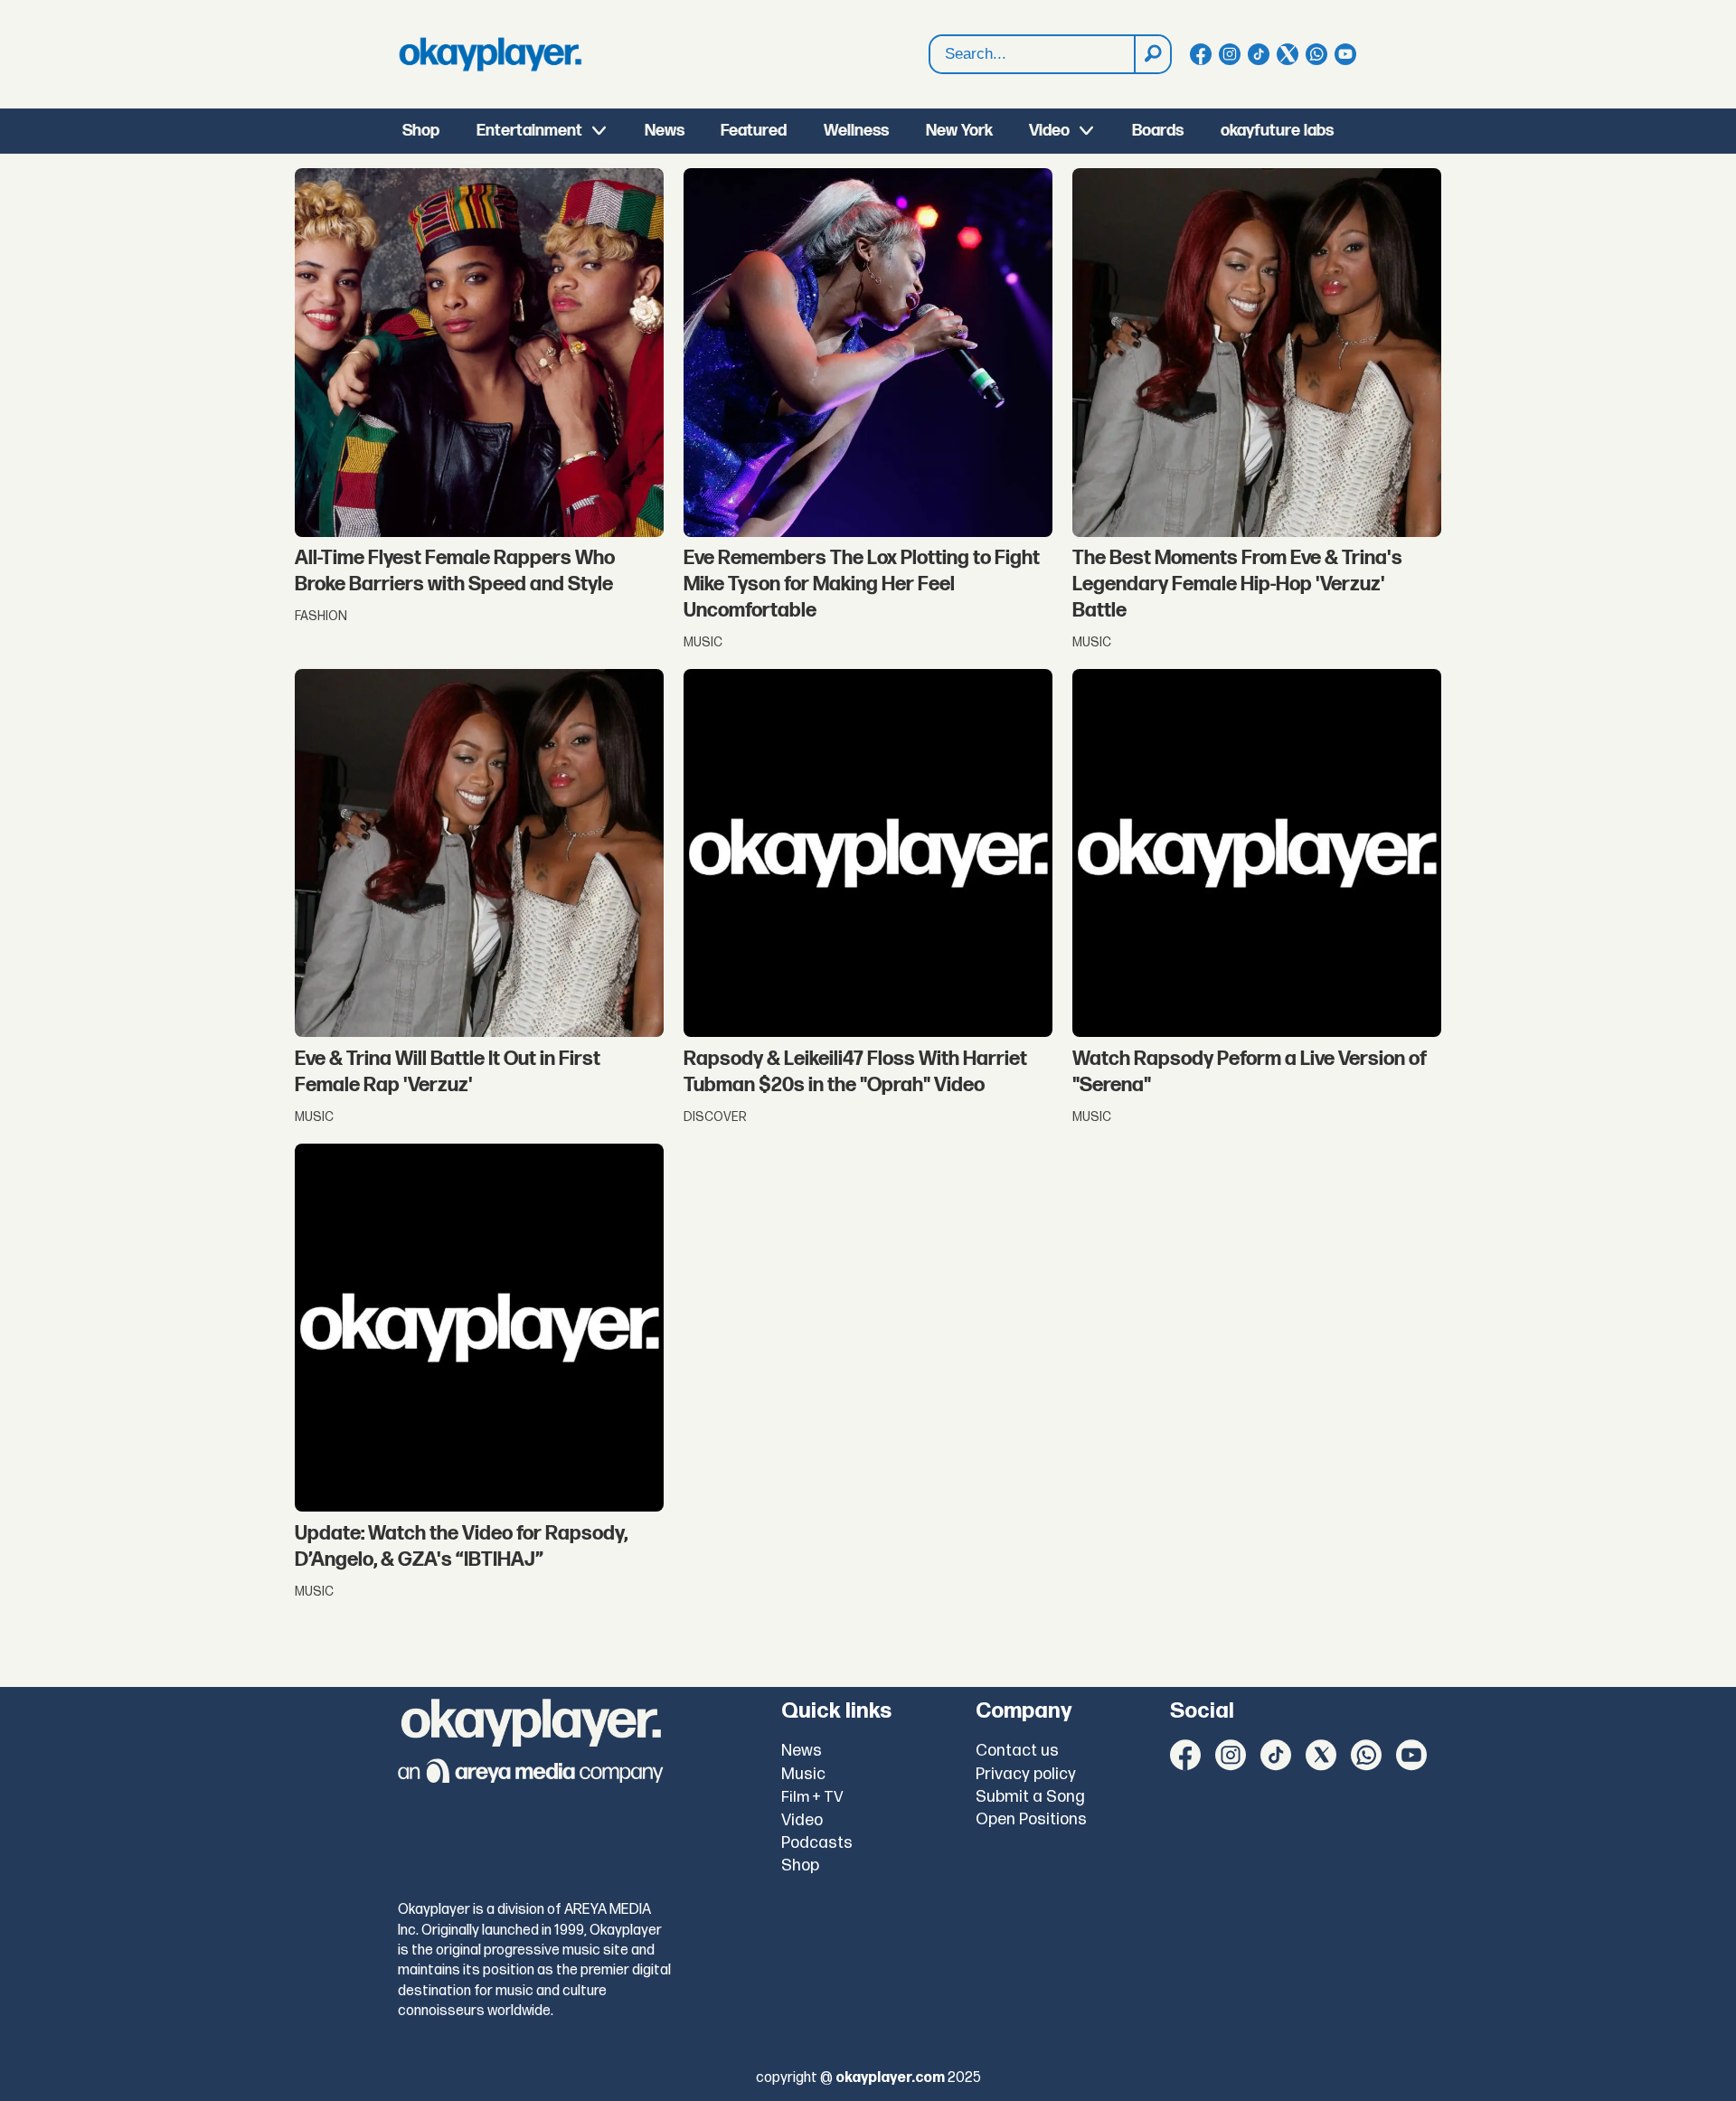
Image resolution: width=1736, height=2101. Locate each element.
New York (959, 131)
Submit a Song (1030, 1797)
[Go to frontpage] (490, 54)
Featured (754, 131)
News (665, 131)
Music (803, 1774)
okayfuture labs (1277, 131)
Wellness (856, 131)
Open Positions (1031, 1819)
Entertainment (529, 131)
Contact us (1017, 1751)
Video (1049, 131)
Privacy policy (1026, 1774)
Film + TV (812, 1797)
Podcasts (817, 1843)
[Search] (1152, 54)
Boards (1158, 131)
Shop (421, 131)
